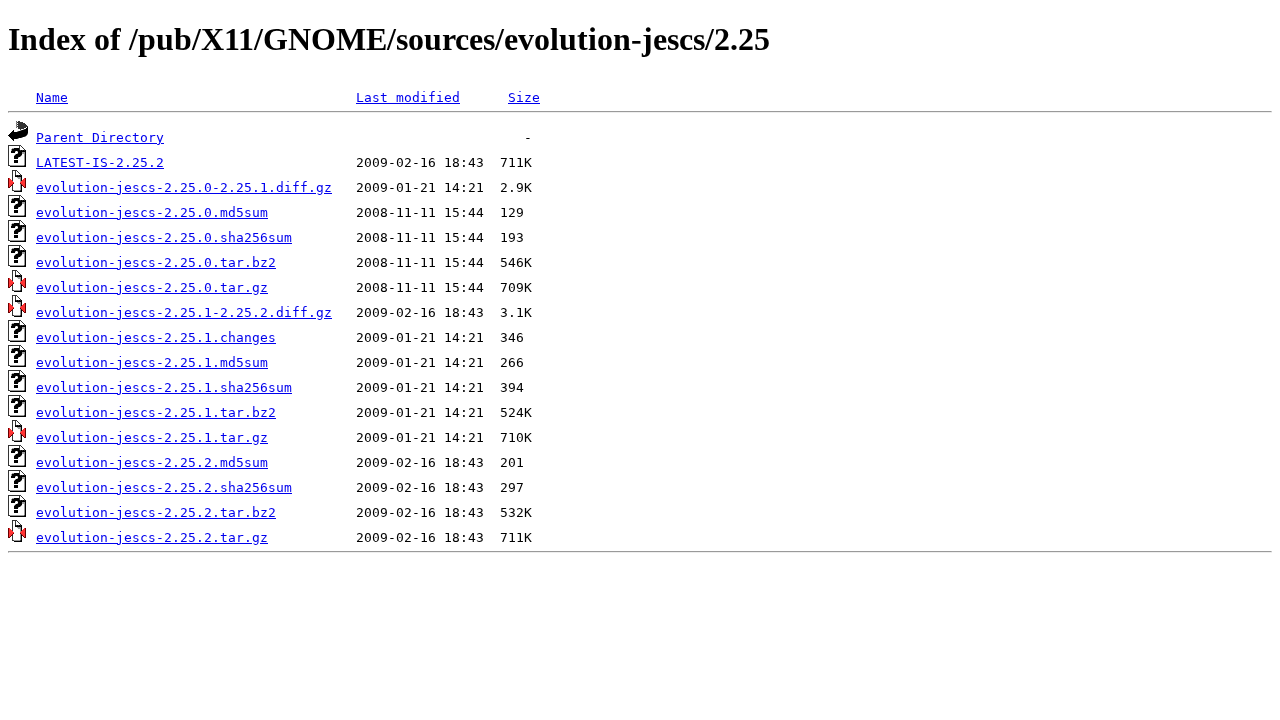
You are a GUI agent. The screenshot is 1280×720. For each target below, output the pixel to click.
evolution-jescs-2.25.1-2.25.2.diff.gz (184, 312)
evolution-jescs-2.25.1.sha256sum (164, 387)
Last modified (408, 97)
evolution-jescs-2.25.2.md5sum (152, 462)
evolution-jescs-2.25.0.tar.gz (152, 287)
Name (52, 97)
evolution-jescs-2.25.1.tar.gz (152, 437)
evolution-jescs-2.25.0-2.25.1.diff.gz (184, 187)
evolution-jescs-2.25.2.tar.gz (152, 537)
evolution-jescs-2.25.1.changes (156, 337)
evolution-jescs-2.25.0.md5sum (152, 212)
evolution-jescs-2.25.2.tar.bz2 (156, 512)
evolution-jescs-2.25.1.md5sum (152, 362)
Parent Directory (100, 137)
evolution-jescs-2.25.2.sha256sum (164, 487)
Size (524, 97)
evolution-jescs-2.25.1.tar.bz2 (156, 412)
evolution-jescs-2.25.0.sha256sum (164, 237)
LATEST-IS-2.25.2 (100, 162)
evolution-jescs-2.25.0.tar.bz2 (156, 262)
